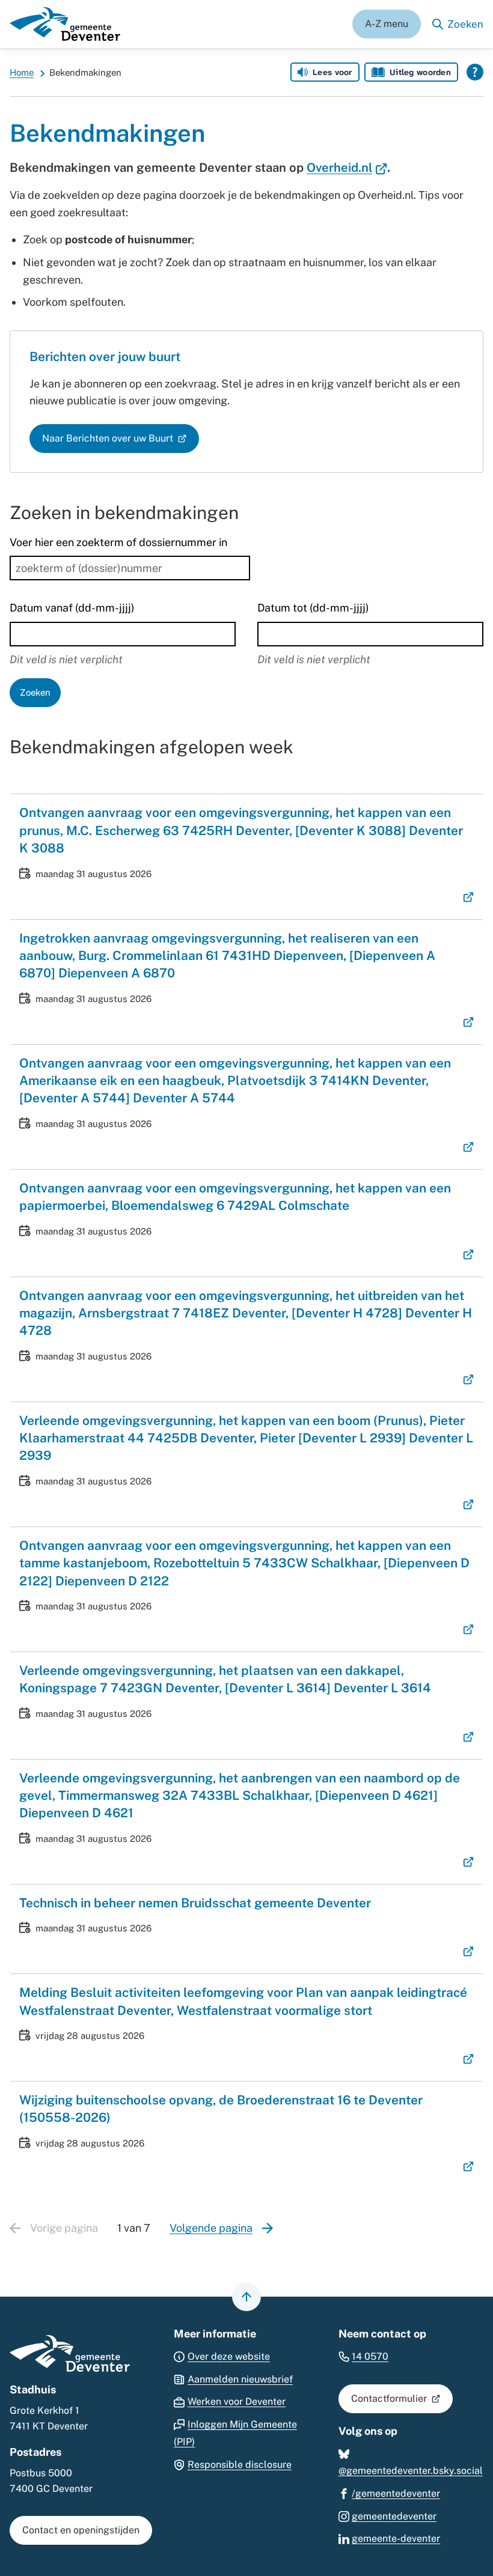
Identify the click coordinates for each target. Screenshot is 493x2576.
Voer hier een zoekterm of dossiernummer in (118, 542)
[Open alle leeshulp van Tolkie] (475, 72)
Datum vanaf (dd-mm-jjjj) (72, 608)
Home (22, 72)
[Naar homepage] (65, 24)
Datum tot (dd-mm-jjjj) (313, 608)
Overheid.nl (347, 168)
